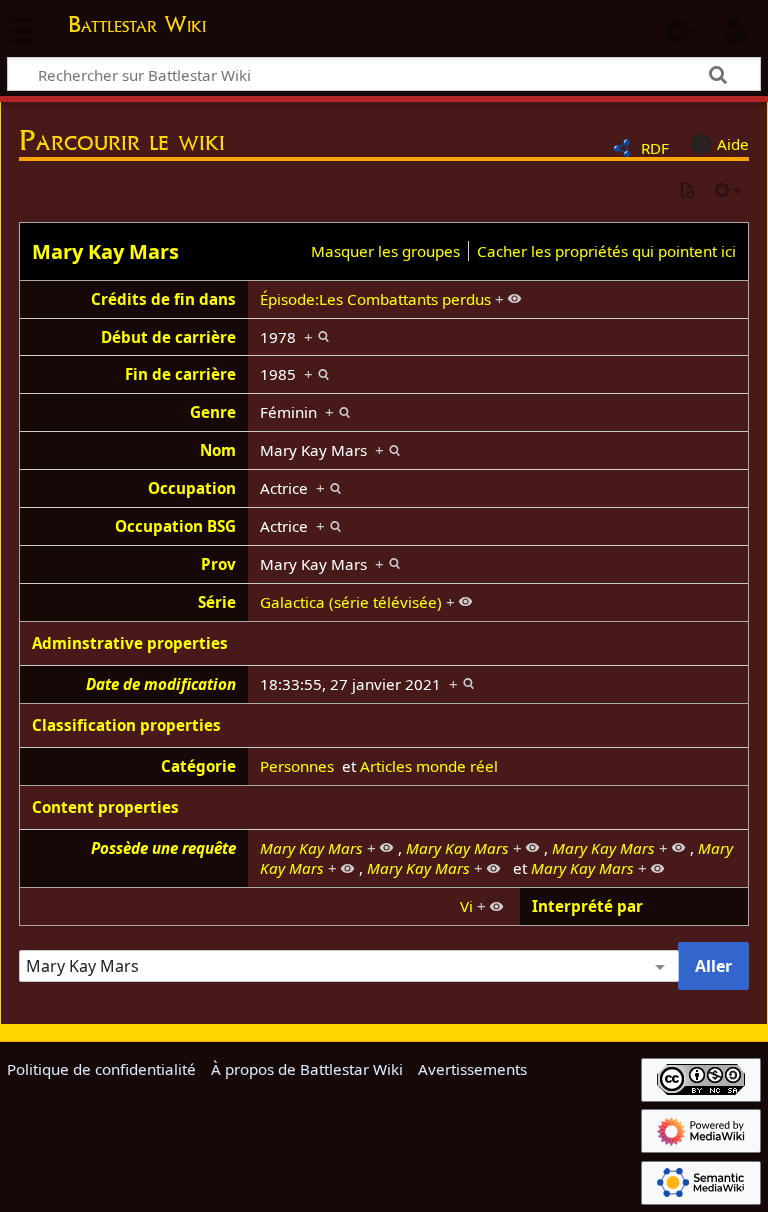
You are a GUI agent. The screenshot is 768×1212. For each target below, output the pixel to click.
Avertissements (472, 1069)
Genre (213, 412)
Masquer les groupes (385, 251)
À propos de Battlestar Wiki (307, 1069)
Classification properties (126, 725)
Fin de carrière (180, 374)
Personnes (297, 766)
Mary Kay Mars (105, 251)
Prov (218, 564)
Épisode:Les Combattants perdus (375, 299)
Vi (466, 906)
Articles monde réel (429, 766)
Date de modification (161, 684)
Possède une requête (163, 848)
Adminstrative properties (130, 643)
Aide (733, 144)
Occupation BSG (175, 526)
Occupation (192, 488)
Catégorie (198, 766)
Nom (218, 450)
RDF (655, 148)
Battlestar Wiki (137, 24)
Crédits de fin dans (163, 299)
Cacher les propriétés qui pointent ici (606, 251)
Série (217, 602)
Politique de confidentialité (101, 1069)
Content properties (105, 807)
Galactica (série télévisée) (351, 602)
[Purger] (687, 191)
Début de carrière (168, 337)
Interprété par (587, 906)
